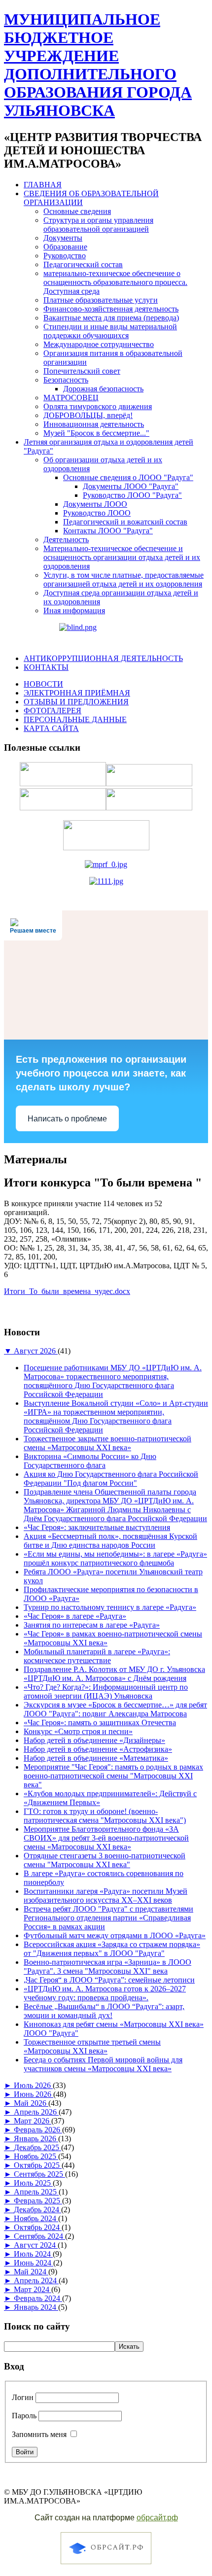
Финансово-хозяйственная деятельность (111, 309)
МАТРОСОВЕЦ (71, 398)
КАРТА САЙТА (51, 728)
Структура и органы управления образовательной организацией (98, 225)
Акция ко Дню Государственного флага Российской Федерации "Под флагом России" (111, 1479)
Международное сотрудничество (99, 344)
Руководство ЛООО (97, 513)
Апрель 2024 (36, 2280)
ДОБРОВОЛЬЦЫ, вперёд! (88, 415)
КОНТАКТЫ (46, 667)
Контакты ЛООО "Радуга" (108, 531)
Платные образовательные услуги (101, 300)
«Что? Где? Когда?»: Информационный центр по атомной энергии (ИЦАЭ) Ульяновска (106, 1691)
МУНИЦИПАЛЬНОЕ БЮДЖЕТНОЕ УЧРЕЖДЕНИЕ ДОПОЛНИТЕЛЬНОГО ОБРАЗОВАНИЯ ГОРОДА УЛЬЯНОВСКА (98, 65)
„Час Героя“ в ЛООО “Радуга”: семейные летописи (109, 1980)
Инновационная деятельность (94, 424)
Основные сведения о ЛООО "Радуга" (128, 477)
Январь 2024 (36, 2307)
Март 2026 (33, 2121)
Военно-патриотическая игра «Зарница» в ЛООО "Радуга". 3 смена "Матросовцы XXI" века (107, 1967)
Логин (23, 2397)
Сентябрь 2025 (39, 2174)
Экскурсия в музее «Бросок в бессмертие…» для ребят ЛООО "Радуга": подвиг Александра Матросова (115, 1709)
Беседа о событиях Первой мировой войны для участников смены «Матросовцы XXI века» (103, 2064)
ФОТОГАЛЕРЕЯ (53, 711)
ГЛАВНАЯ (43, 185)
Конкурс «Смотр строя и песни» (78, 1731)
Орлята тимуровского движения (98, 406)
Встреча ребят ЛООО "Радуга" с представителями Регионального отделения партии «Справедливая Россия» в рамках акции (108, 1918)
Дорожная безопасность (103, 389)
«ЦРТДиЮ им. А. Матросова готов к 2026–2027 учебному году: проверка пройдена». (105, 1993)
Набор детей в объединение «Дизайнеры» (94, 1740)
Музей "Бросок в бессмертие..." (96, 433)
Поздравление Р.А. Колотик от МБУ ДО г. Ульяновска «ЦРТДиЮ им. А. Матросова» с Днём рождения (114, 1674)
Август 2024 (36, 2245)
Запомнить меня (39, 2434)
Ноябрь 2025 (36, 2156)
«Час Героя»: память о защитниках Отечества (100, 1723)
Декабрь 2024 (37, 2210)
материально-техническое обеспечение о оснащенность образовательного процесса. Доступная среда (115, 282)
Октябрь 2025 (38, 2165)
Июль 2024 (33, 2254)
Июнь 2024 (34, 2263)
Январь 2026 (36, 2139)
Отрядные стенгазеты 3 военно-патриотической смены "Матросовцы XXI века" (105, 1860)
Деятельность (66, 540)
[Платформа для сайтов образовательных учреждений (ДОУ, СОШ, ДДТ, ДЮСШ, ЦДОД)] (106, 2565)
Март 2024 (33, 2289)
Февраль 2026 (38, 2130)
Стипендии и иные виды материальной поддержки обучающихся (110, 331)
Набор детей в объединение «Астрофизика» (98, 1749)
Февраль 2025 (38, 2201)
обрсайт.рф (157, 2518)
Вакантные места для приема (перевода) (111, 318)
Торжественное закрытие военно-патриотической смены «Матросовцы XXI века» (107, 1443)
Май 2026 (31, 2103)
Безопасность (66, 380)
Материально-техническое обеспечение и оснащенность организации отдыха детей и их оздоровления (122, 557)
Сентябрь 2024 (39, 2236)
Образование (65, 247)
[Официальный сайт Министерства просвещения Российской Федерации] (106, 864)
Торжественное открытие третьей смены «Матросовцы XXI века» (92, 2046)
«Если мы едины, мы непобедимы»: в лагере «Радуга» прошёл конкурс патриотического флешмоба (115, 1558)
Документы (63, 238)
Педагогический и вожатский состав (125, 522)
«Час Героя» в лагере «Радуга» (75, 1616)
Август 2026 (36, 1351)
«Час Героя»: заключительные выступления (97, 1527)
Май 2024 (31, 2272)
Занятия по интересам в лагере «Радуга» (92, 1625)
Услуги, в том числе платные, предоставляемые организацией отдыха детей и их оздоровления (124, 579)
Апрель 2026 (36, 2112)
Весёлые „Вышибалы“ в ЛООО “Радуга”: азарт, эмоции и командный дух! (104, 2011)
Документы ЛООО (95, 504)
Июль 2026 (33, 2085)
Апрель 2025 (36, 2192)
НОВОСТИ (43, 684)
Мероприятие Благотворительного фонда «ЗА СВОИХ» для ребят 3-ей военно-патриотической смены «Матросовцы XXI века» (106, 1838)
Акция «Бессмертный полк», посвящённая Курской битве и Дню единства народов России (110, 1541)
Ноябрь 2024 (36, 2218)
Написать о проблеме (67, 1119)
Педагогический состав (83, 264)
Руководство (65, 256)
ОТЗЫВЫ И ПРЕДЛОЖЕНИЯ (76, 702)
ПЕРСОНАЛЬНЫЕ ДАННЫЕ (75, 719)
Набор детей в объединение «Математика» (96, 1758)
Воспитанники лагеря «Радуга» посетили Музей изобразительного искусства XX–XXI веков (106, 1896)
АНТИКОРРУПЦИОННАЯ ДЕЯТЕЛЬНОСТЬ (103, 658)
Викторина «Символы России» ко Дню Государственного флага (90, 1461)
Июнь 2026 (34, 2094)
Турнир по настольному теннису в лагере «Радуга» (110, 1607)
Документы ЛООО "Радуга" (131, 486)
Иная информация (74, 610)
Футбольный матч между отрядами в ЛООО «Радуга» (115, 1935)
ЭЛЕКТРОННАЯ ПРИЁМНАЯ (77, 693)
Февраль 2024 (38, 2298)
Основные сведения (77, 211)
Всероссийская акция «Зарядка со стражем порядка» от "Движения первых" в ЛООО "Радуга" (112, 1949)
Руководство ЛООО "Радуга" (132, 495)
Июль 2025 (33, 2183)
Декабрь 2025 (37, 2147)
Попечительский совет (82, 371)
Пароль (24, 2416)
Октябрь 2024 (38, 2227)
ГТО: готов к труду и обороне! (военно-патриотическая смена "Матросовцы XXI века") (105, 1816)
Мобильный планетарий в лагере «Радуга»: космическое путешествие (97, 1656)
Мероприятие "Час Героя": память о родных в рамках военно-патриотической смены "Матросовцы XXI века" (113, 1776)
